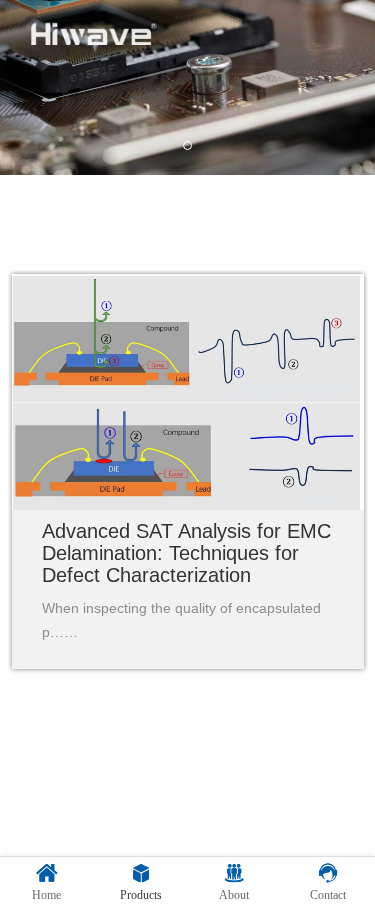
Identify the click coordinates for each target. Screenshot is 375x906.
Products (141, 895)
